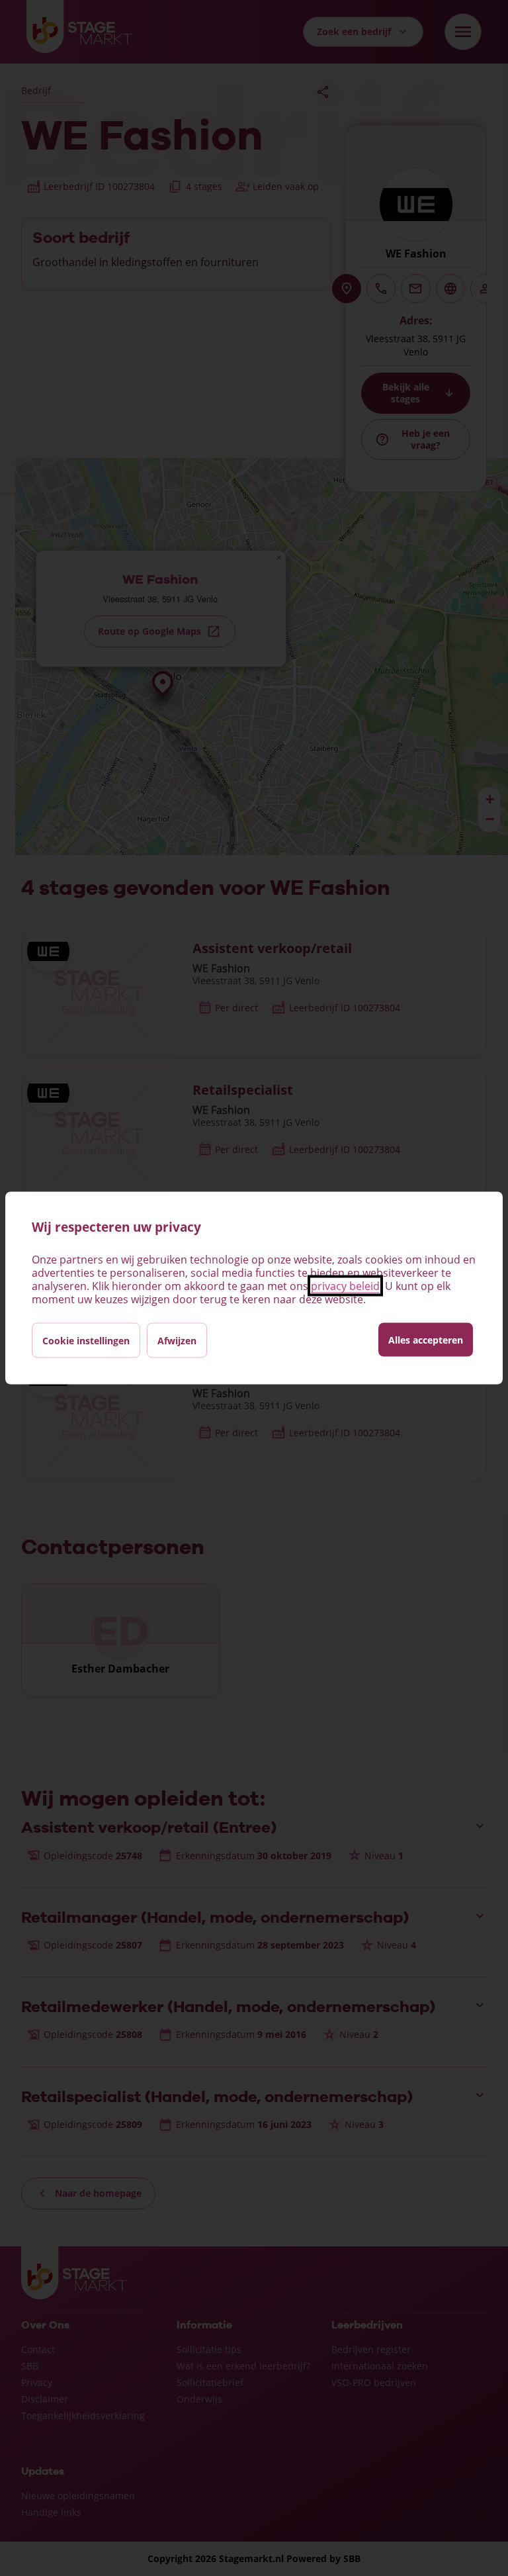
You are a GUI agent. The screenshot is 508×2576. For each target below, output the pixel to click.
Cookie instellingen (86, 1341)
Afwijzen (177, 1341)
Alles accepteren (426, 1340)
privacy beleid (345, 1286)
